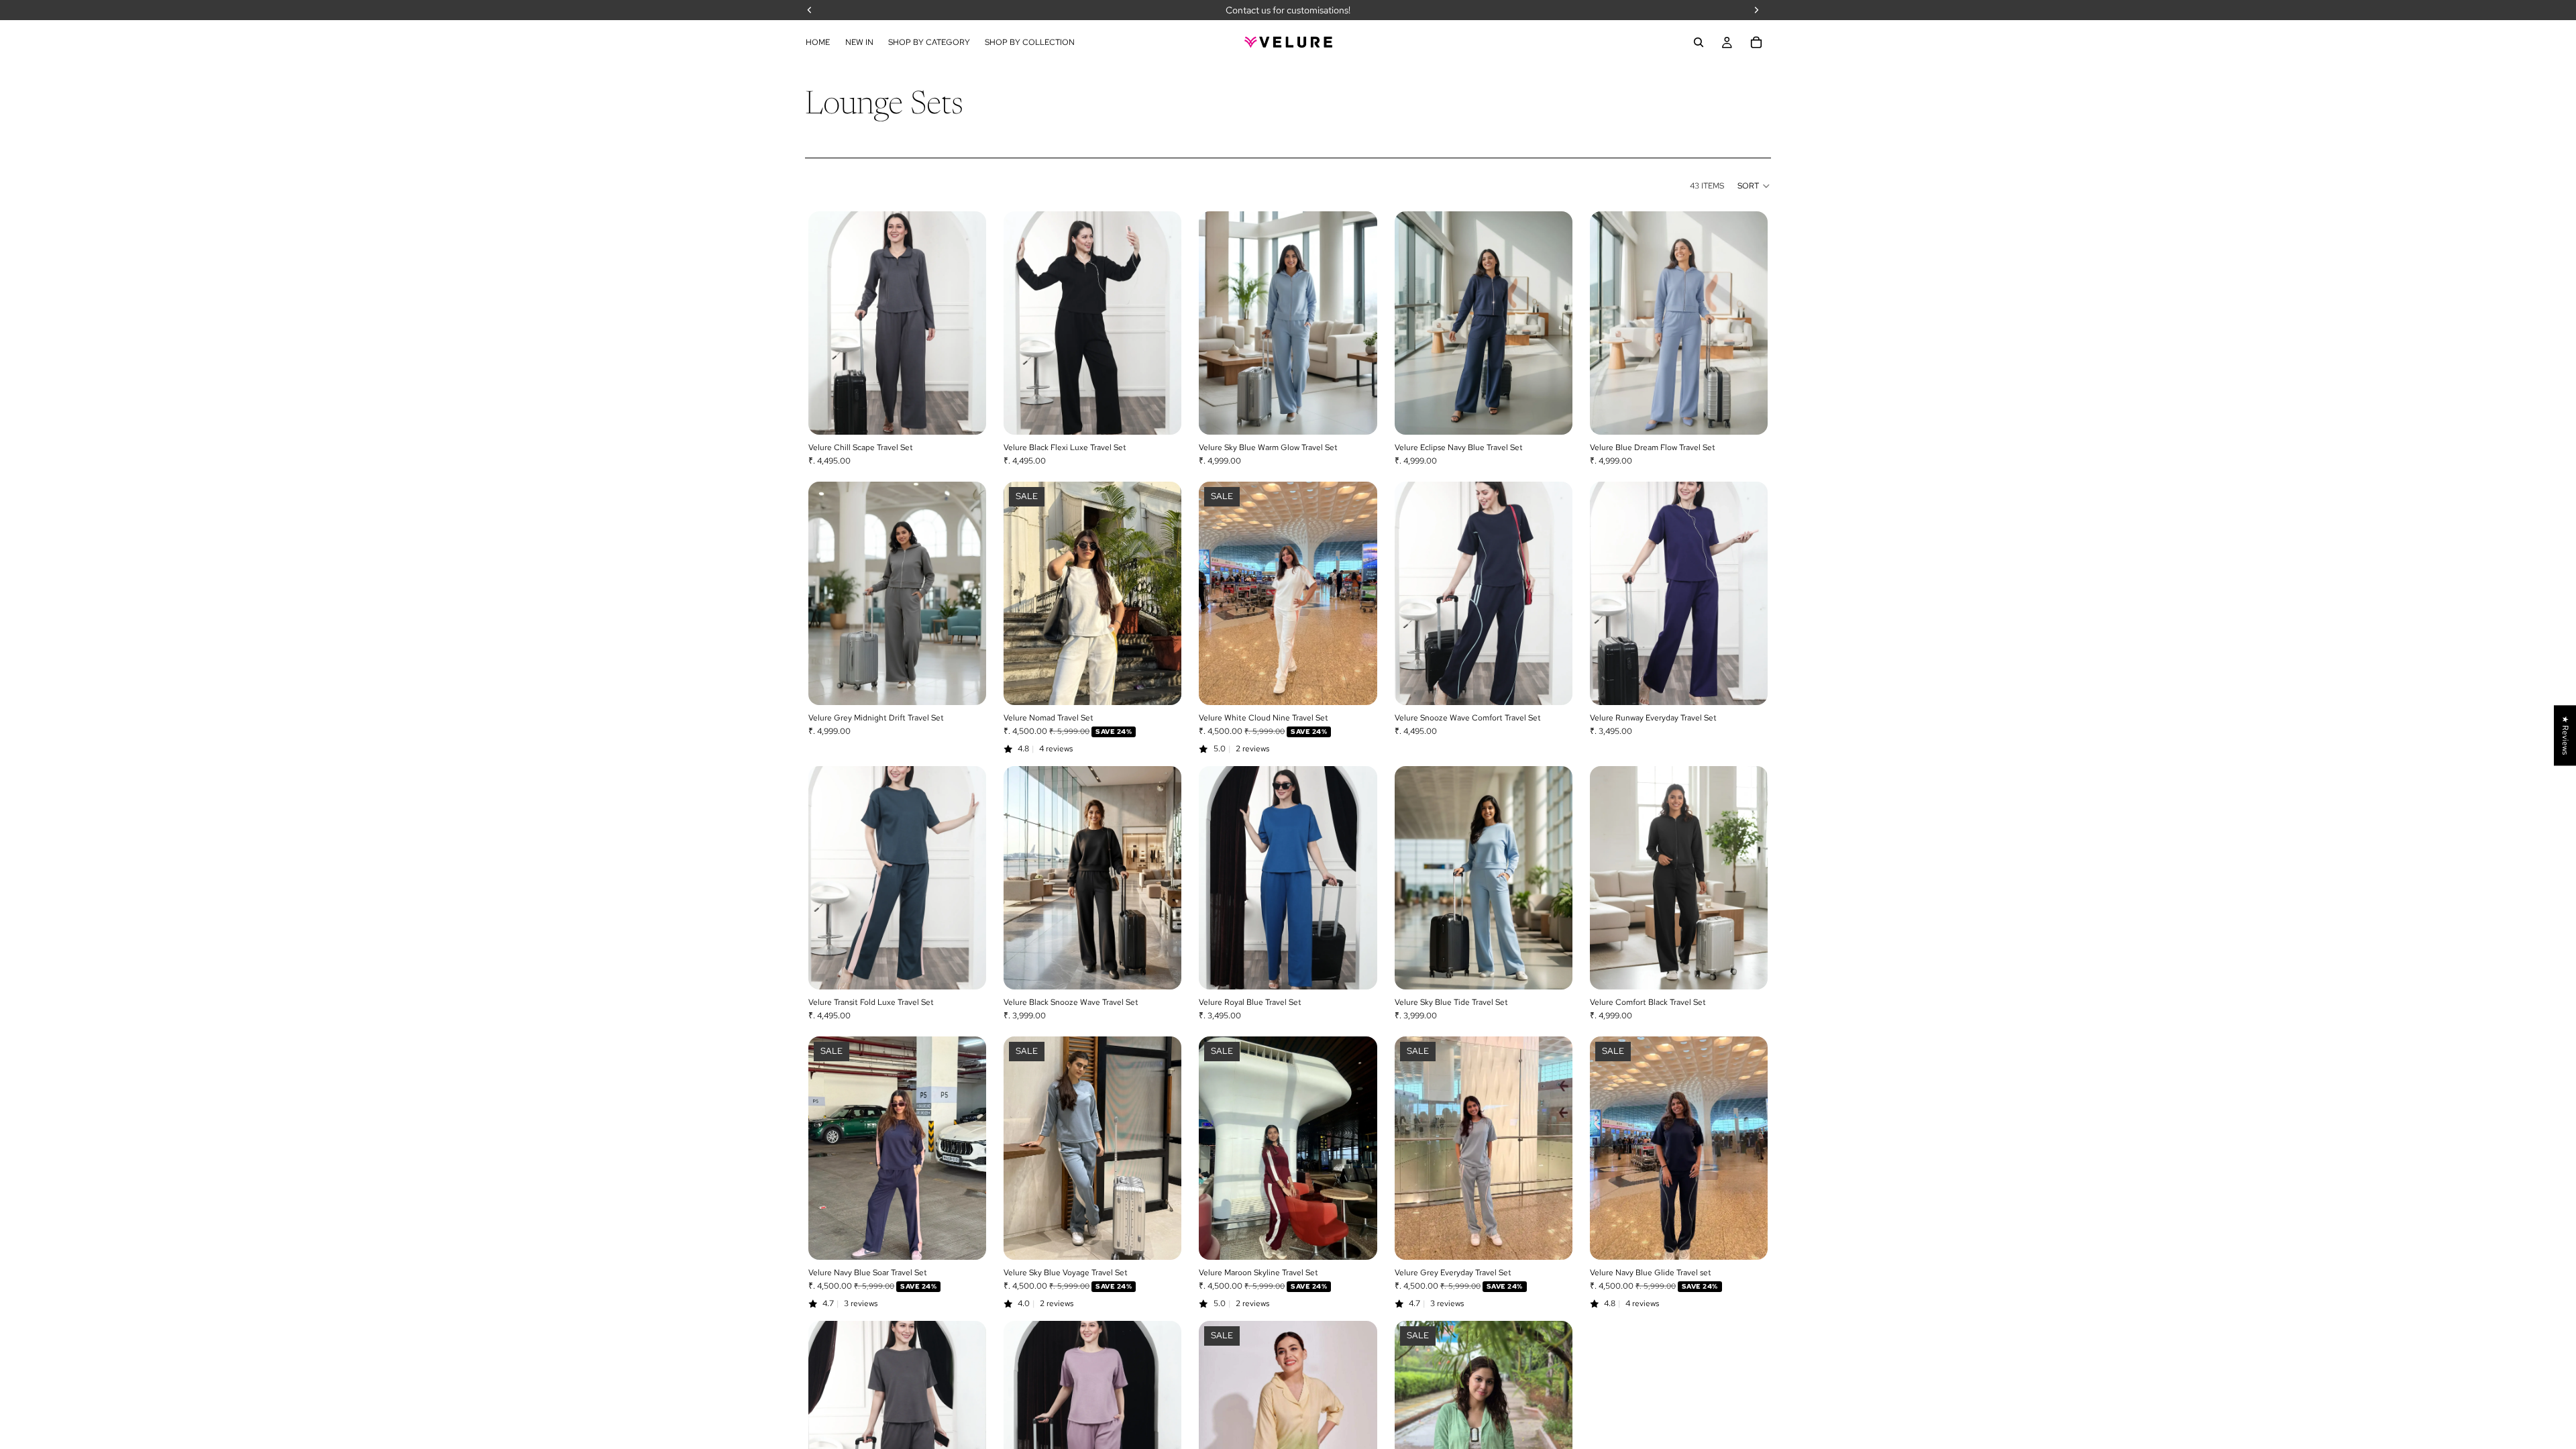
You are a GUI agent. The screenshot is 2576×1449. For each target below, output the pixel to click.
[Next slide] (966, 323)
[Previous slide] (828, 323)
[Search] (1699, 42)
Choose (977, 413)
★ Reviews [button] (2565, 735)
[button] (1754, 186)
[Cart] (1756, 42)
